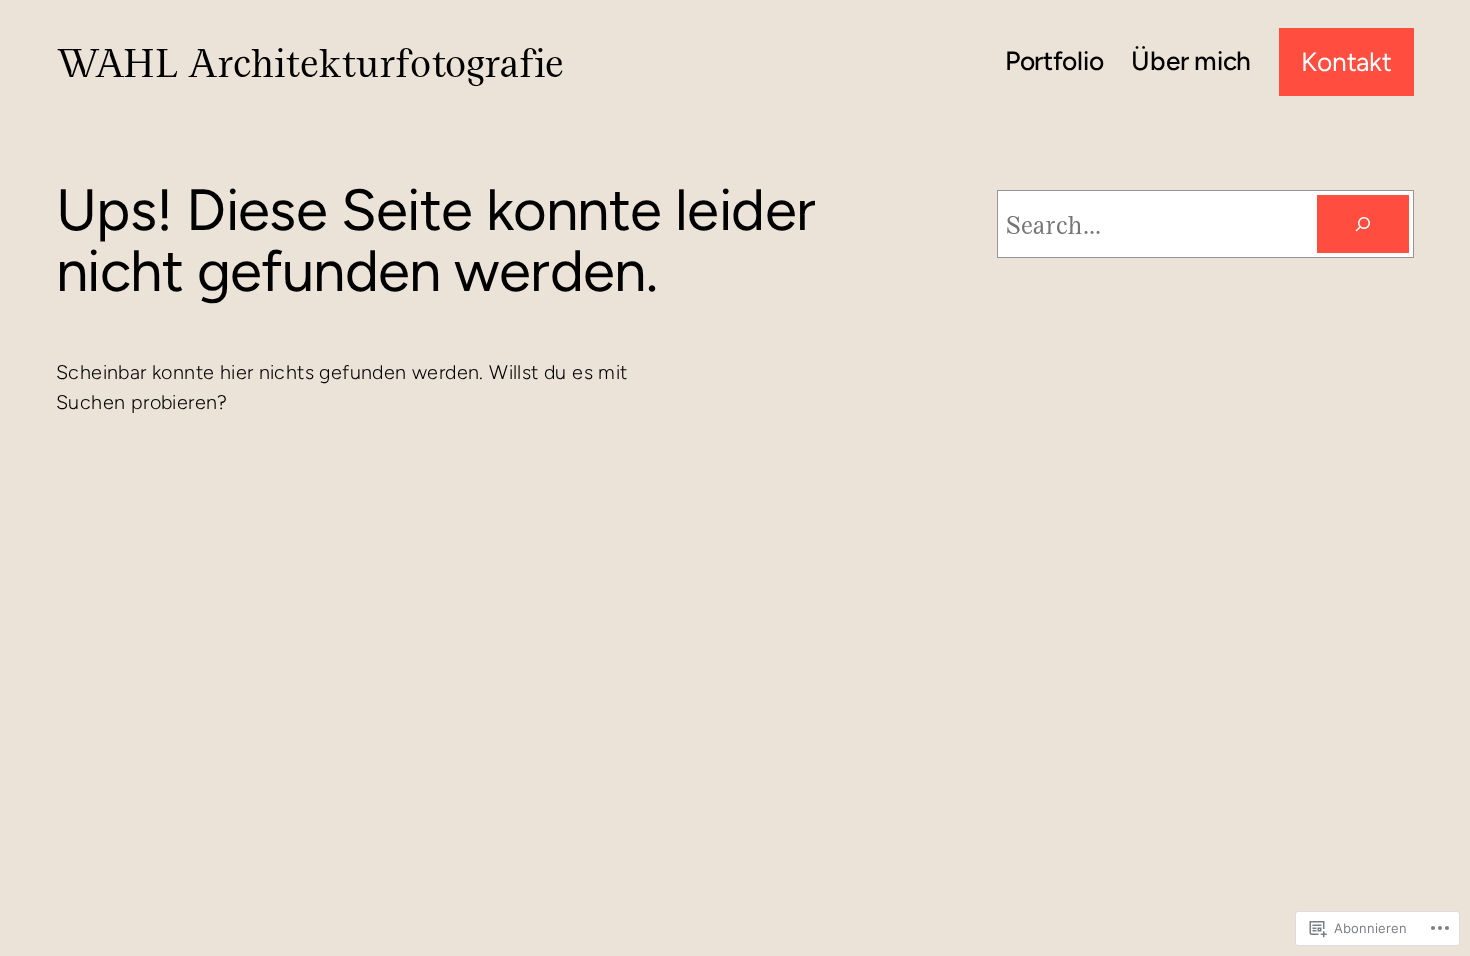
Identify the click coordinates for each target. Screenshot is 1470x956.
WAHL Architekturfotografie (309, 61)
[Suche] (1363, 224)
